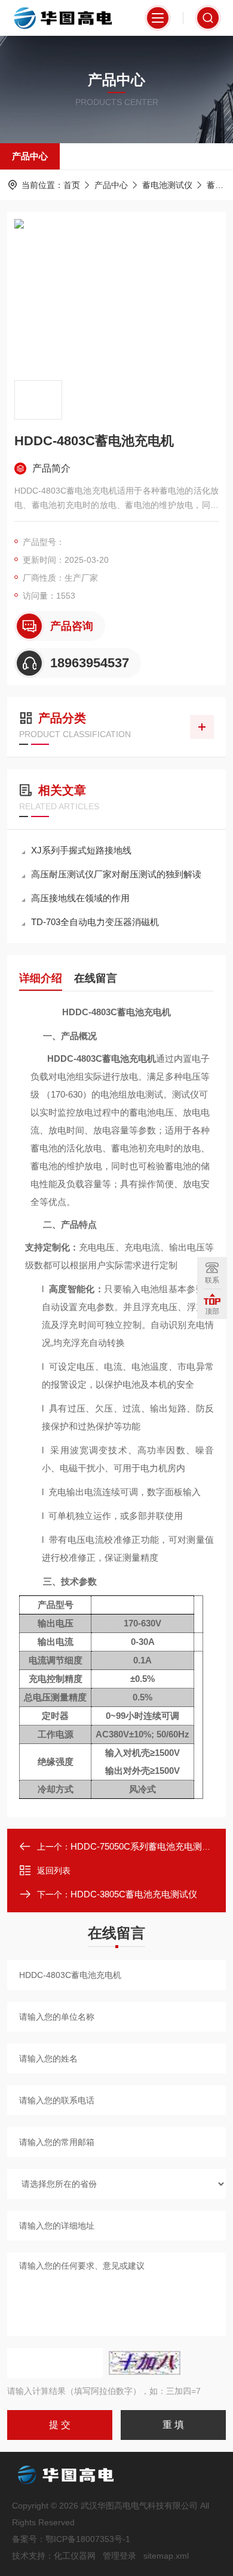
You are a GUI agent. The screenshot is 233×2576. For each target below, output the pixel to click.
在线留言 (96, 978)
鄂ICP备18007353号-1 (88, 2539)
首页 (72, 185)
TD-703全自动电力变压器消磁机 (95, 922)
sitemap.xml (166, 2556)
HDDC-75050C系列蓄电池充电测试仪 (145, 1846)
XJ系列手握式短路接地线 (81, 850)
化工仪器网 (75, 2556)
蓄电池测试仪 (167, 185)
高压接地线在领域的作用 (80, 898)
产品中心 (30, 156)
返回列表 (54, 1871)
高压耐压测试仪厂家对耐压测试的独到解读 (116, 874)
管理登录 (119, 2556)
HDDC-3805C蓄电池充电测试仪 (134, 1894)
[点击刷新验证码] (145, 2363)
